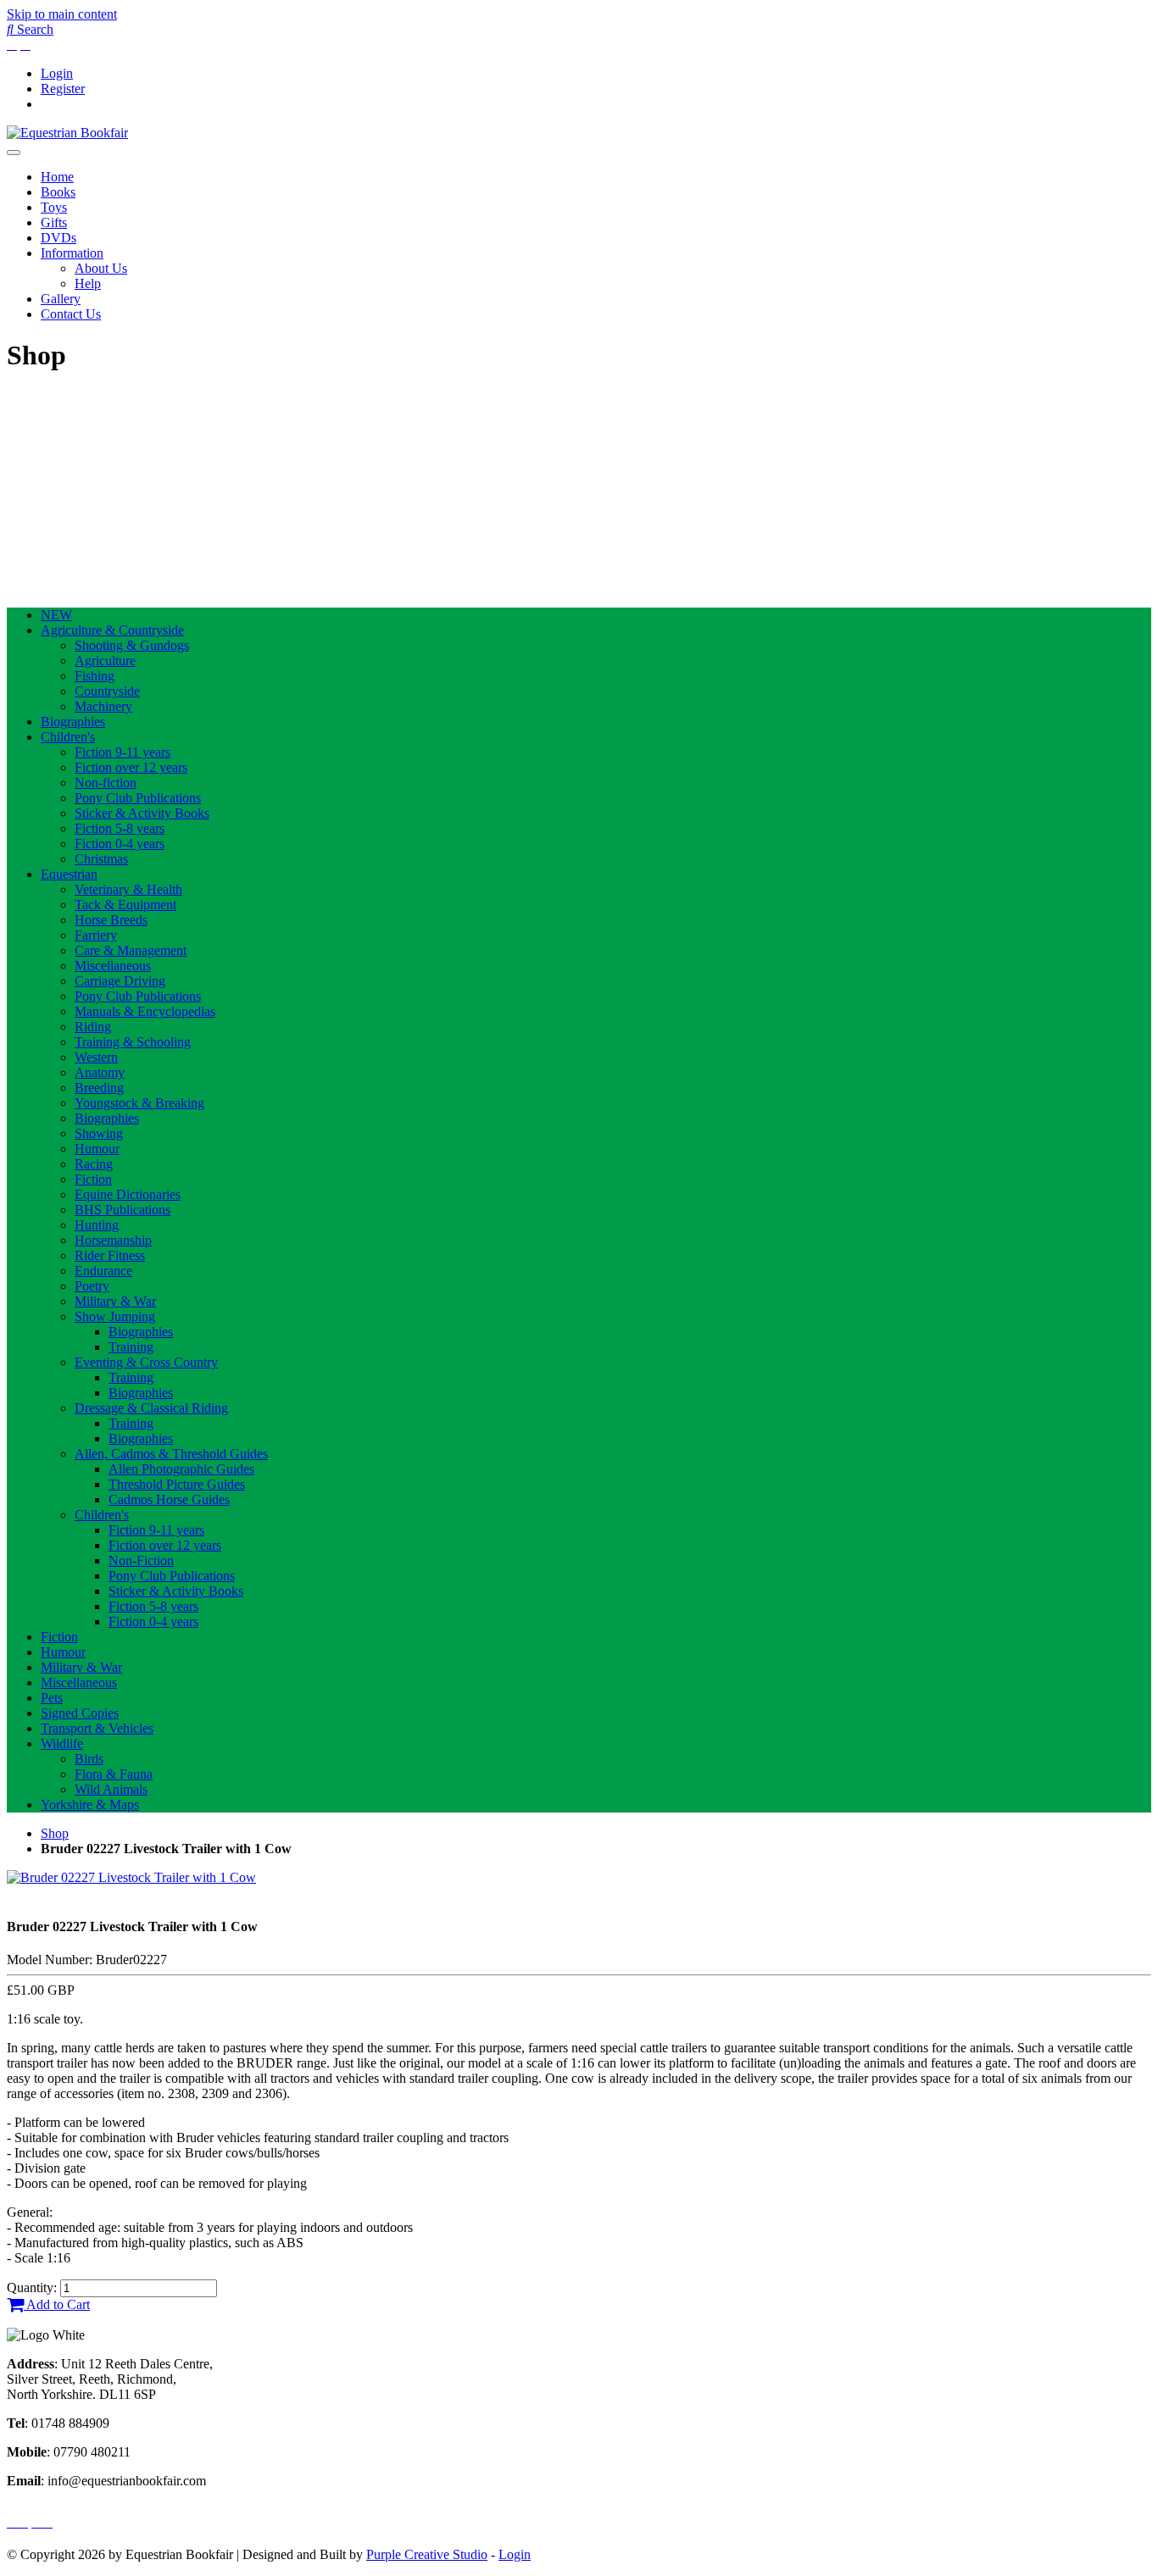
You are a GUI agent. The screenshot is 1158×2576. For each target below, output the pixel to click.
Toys (54, 207)
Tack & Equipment (125, 905)
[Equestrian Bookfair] (67, 133)
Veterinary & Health (128, 889)
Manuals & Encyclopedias (145, 1011)
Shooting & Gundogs (132, 645)
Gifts (54, 222)
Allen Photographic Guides (181, 1469)
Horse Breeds (111, 920)
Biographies (73, 722)
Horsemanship (113, 1240)
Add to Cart (57, 2304)
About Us (101, 268)
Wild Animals (111, 1789)
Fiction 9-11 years (122, 752)
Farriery (96, 935)
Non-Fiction (141, 1560)
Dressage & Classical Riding (151, 1408)
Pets (52, 1698)
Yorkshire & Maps (90, 1804)
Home (57, 177)
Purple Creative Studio (427, 2554)
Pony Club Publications (138, 798)
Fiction (93, 1179)
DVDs (58, 238)
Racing (94, 1164)
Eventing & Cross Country (146, 1362)
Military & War (115, 1301)
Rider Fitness (110, 1255)
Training (131, 1347)
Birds (89, 1759)
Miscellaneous (113, 966)
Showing (99, 1133)
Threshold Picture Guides (177, 1484)
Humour (97, 1149)
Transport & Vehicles (97, 1728)
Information (72, 253)
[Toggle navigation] (14, 153)
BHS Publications (122, 1210)
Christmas (101, 859)
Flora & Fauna (114, 1774)
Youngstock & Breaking (139, 1103)
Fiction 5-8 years (120, 828)
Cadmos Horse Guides (169, 1499)
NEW (56, 615)
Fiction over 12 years (131, 767)
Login (57, 73)
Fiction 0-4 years (120, 844)
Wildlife (62, 1743)
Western (96, 1057)
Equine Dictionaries (128, 1194)
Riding (93, 1027)
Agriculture (105, 661)
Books (58, 192)
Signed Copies (80, 1713)
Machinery (103, 706)
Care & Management (131, 950)
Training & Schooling (133, 1042)
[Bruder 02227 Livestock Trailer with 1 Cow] (131, 1877)
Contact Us (71, 314)
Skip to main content (62, 14)
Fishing (95, 676)
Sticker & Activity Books (142, 813)
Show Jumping (115, 1316)
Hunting (97, 1225)
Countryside (107, 691)
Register (63, 89)
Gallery (61, 299)
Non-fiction (106, 783)
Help (88, 283)
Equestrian (69, 874)
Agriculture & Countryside (112, 630)
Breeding (99, 1088)
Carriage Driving (120, 981)
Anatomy (100, 1072)
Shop (55, 1833)
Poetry (92, 1286)
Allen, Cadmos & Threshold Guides (171, 1454)
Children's (68, 737)
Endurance (103, 1271)
